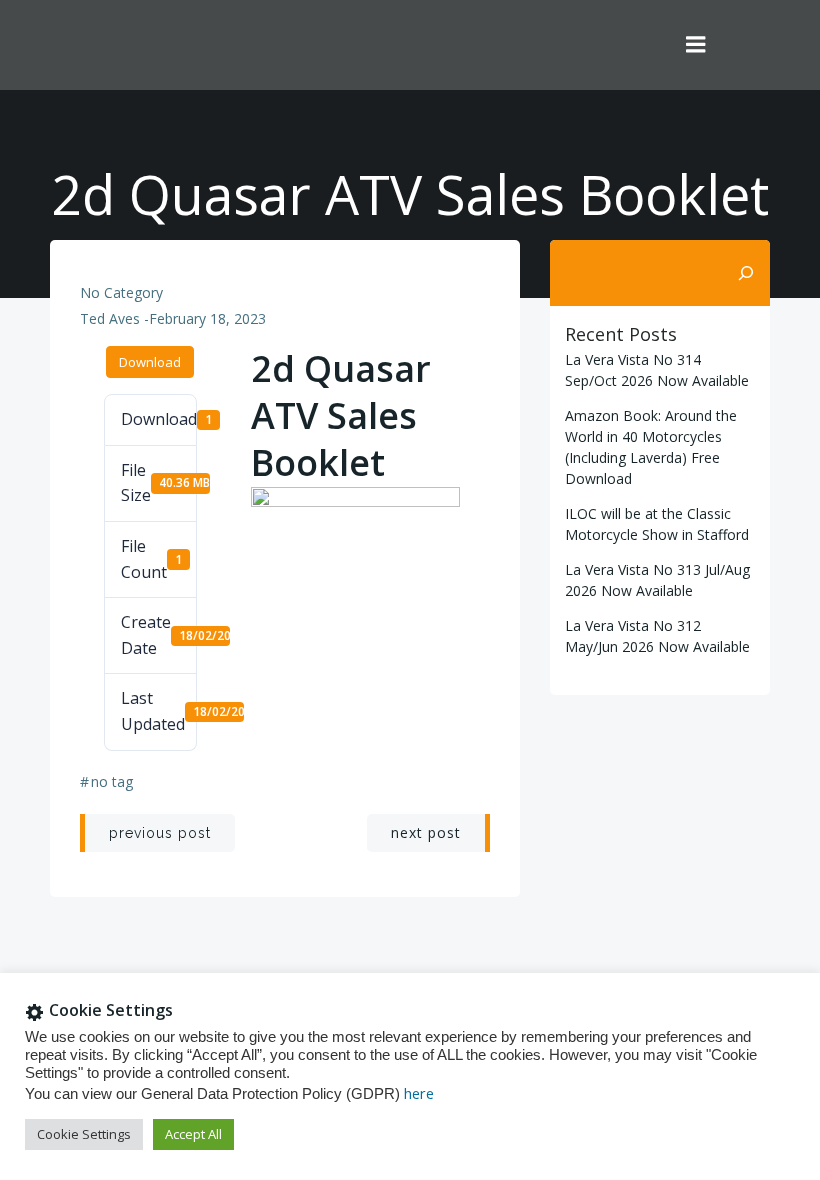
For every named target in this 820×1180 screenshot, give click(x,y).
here (419, 1093)
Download (150, 362)
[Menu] (696, 45)
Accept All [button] (193, 1134)
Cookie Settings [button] (84, 1134)
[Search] (746, 273)
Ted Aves (110, 318)
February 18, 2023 (207, 318)
